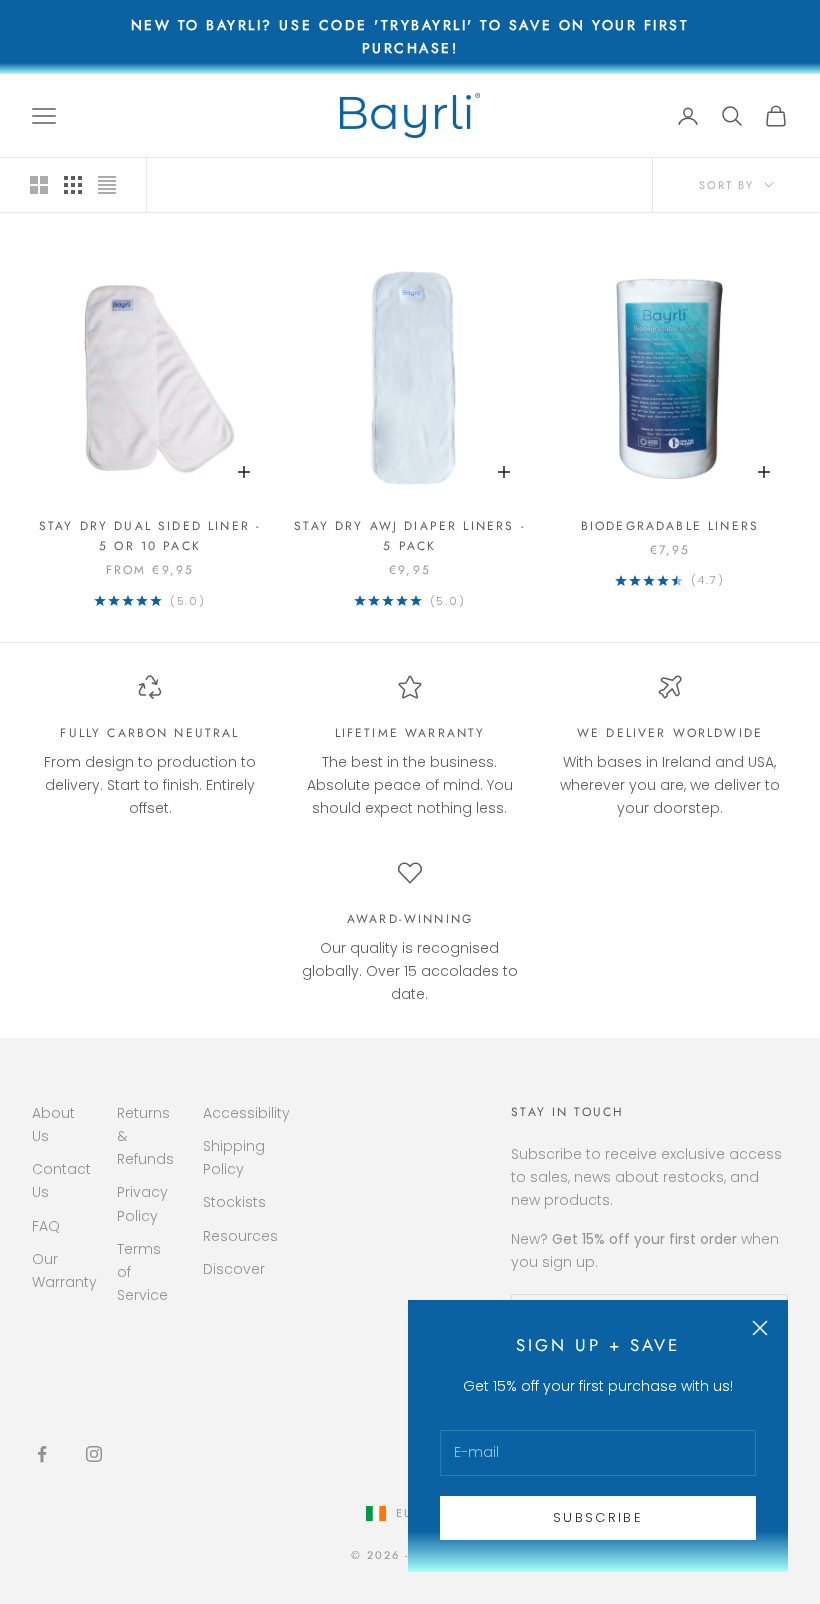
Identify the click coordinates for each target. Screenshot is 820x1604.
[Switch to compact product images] (107, 185)
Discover (234, 1269)
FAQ (46, 1226)
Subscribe (598, 1517)
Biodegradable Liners (670, 526)
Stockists (234, 1202)
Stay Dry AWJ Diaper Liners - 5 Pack (409, 536)
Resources (240, 1236)
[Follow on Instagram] (94, 1454)
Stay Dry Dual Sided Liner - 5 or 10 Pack (150, 536)
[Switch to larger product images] (39, 185)
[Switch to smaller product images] (73, 185)
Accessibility (246, 1113)
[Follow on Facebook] (42, 1454)
